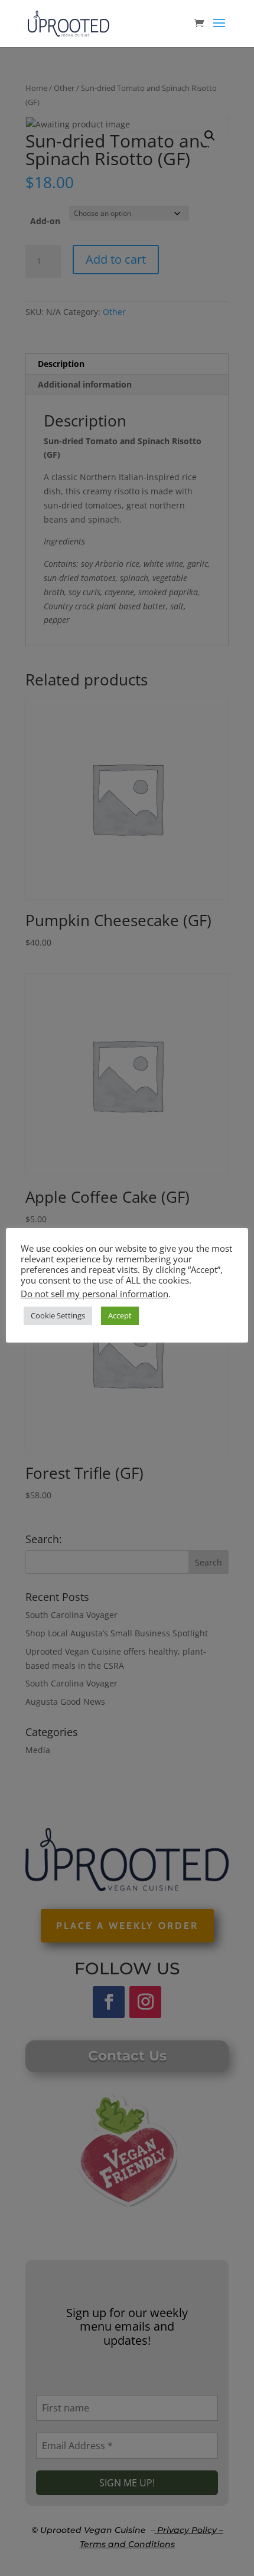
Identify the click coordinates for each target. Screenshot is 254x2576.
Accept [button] (120, 1315)
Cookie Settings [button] (58, 1315)
